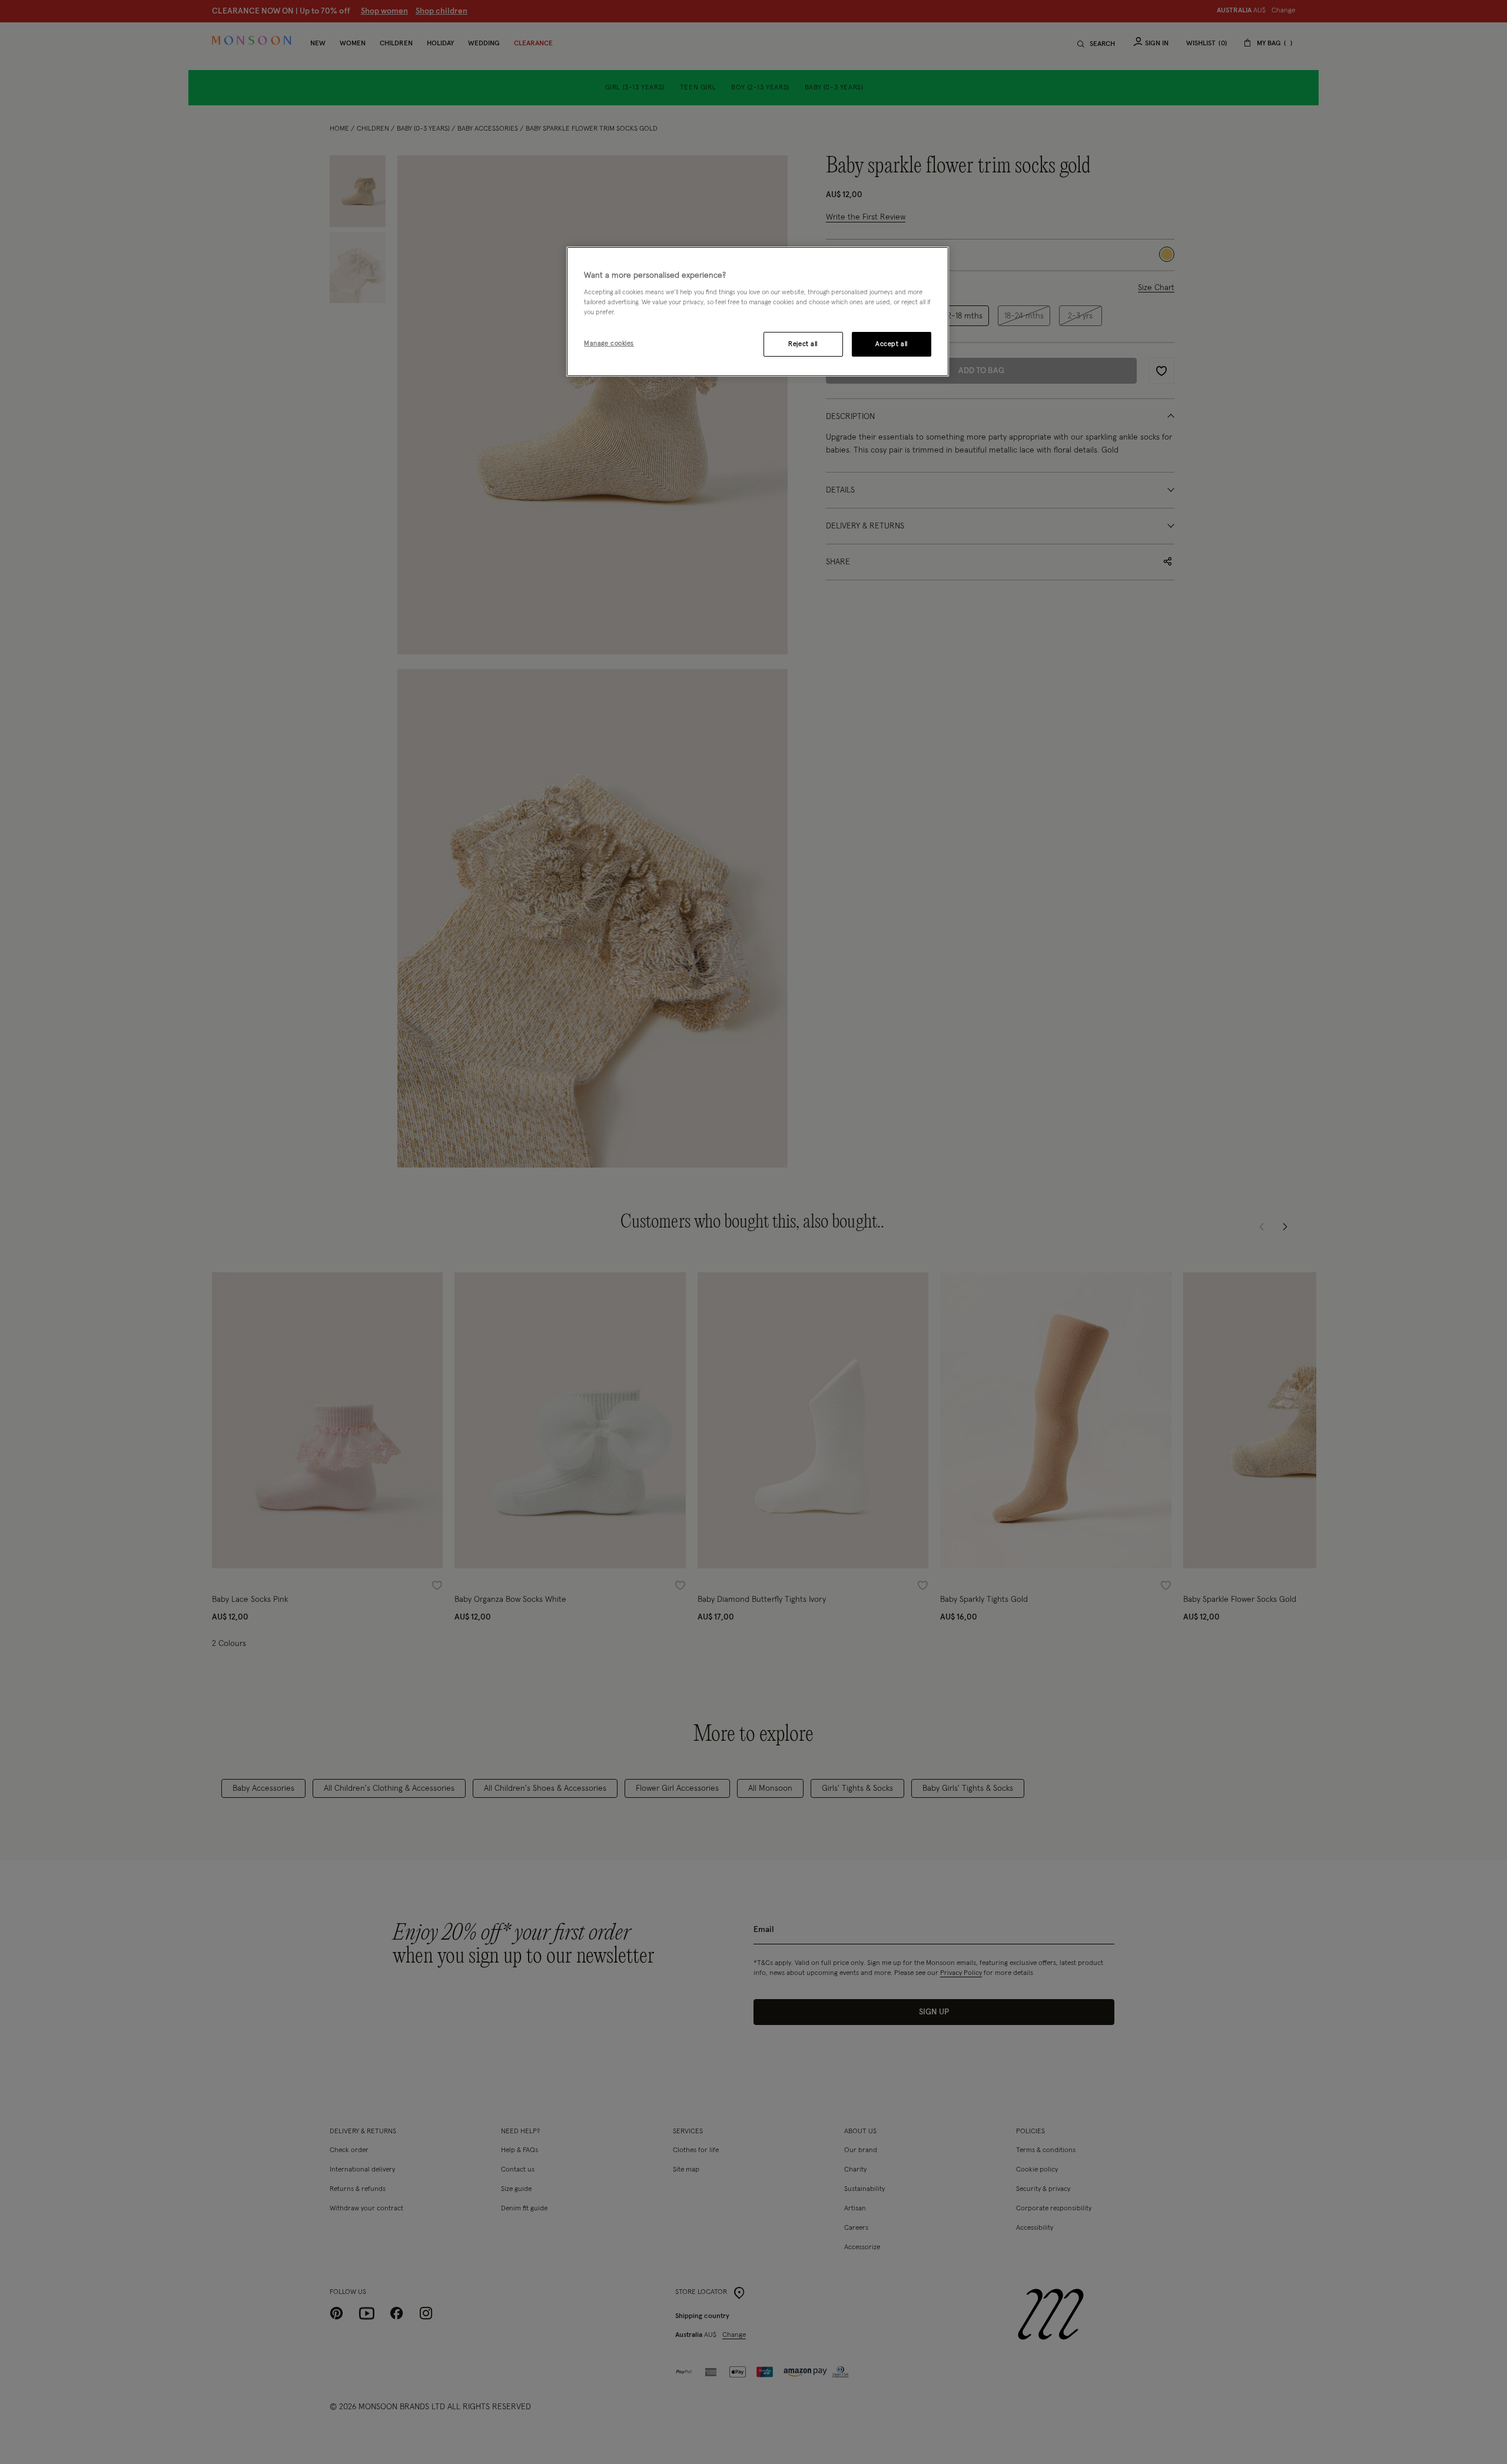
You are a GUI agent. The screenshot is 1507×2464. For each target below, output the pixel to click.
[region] (758, 312)
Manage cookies (609, 343)
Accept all (892, 344)
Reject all (803, 344)
